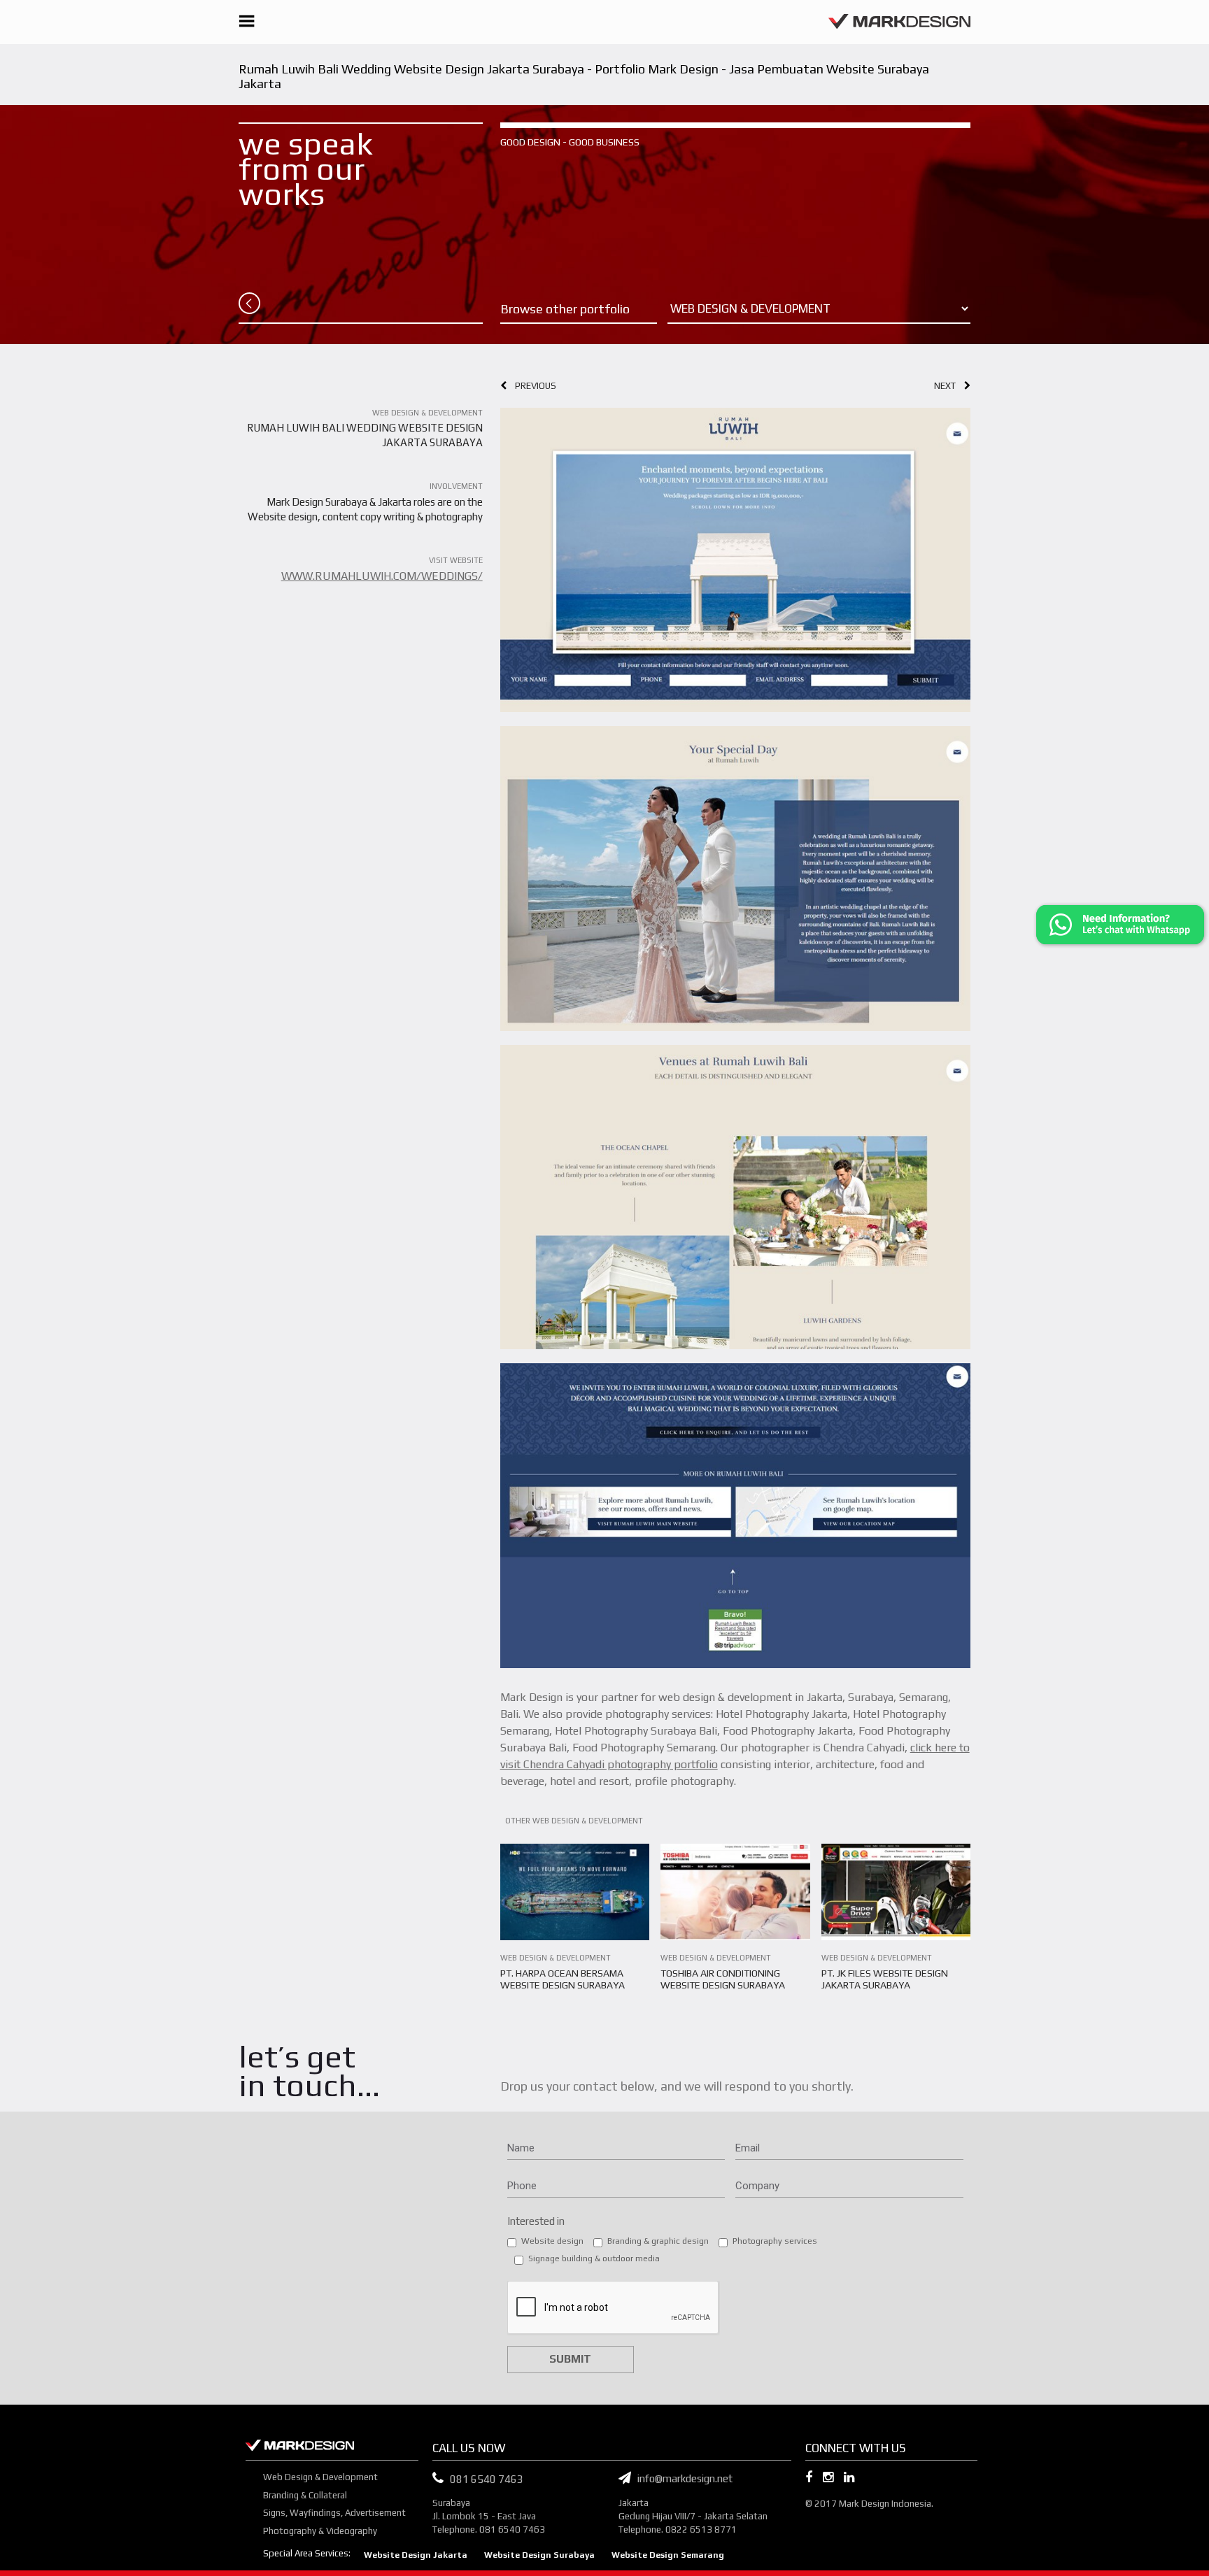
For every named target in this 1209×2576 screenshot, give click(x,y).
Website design (552, 2241)
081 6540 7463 (487, 2479)
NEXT (949, 386)
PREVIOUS (531, 386)
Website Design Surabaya (539, 2555)
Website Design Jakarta (416, 2555)
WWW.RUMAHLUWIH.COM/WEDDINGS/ (382, 576)
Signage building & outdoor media (594, 2258)
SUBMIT (570, 2359)
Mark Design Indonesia (885, 2504)
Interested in (536, 2221)
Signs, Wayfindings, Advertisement (334, 2513)
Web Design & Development (320, 2477)
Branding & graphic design (658, 2241)
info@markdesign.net (682, 2478)
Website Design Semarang (668, 2555)
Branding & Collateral (305, 2495)
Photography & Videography (320, 2531)
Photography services (775, 2241)
